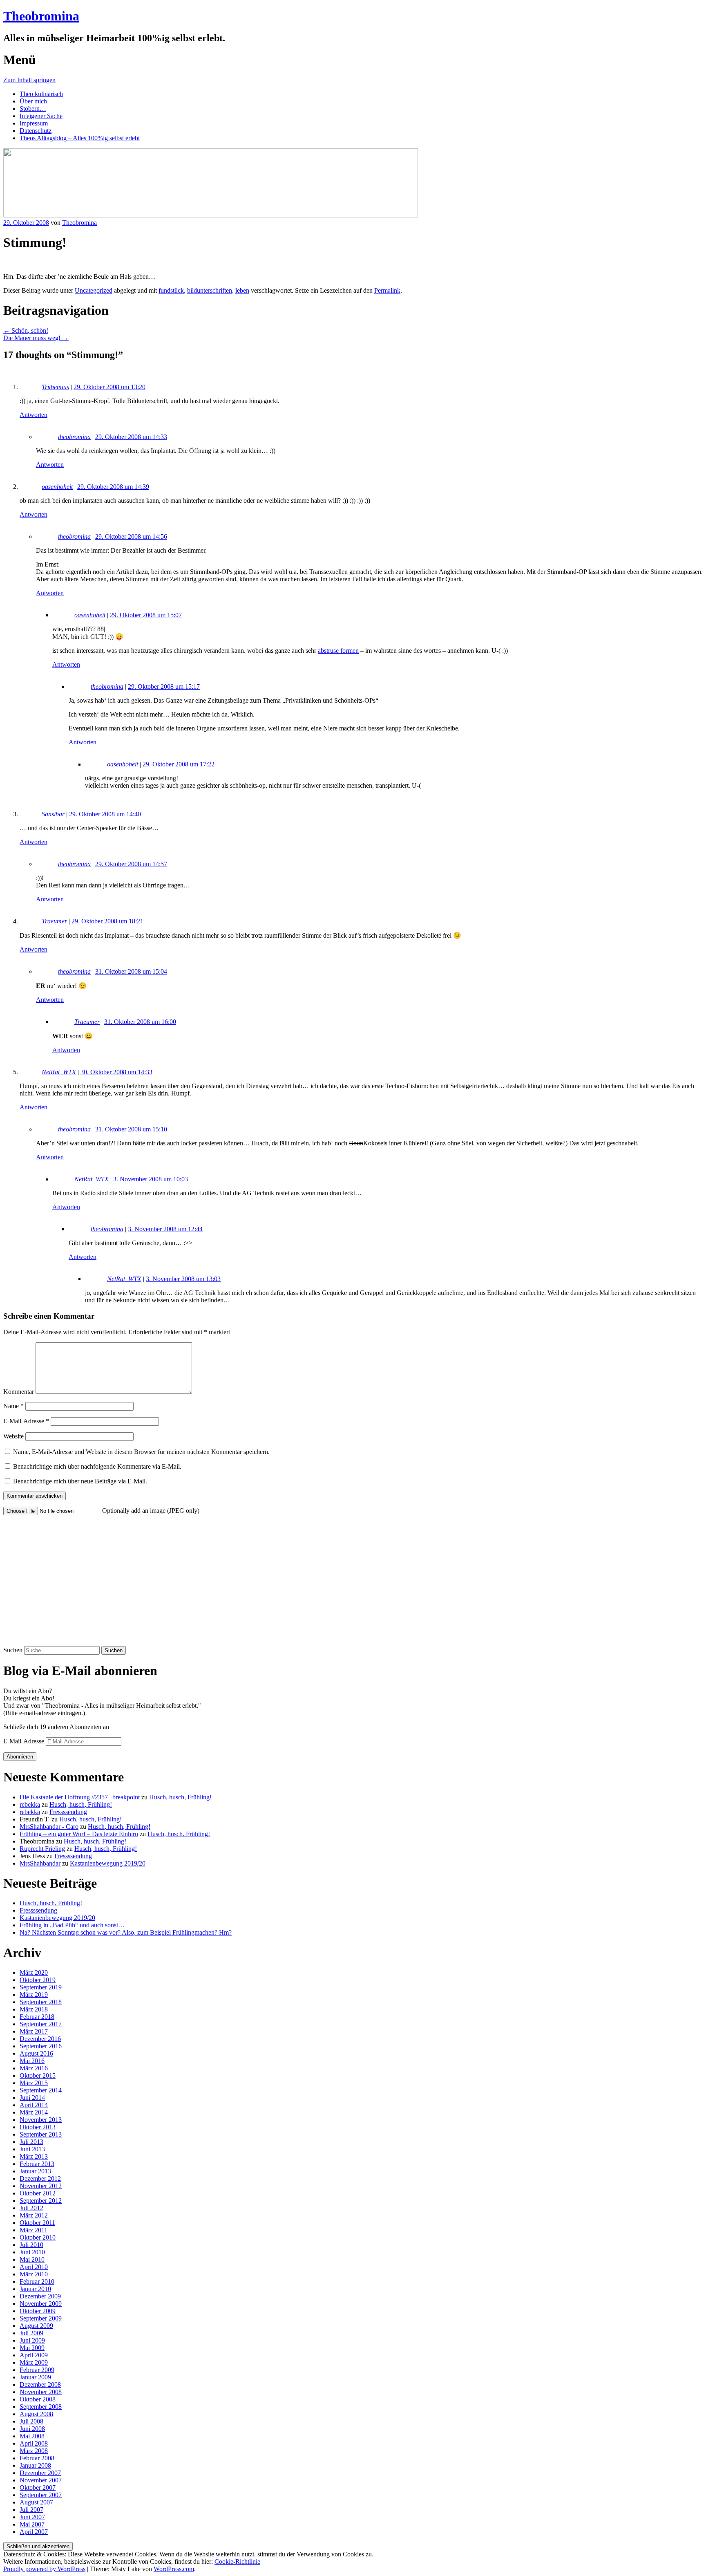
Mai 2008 (32, 2436)
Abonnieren (20, 1757)
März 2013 (34, 2156)
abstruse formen (338, 651)
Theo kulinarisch (41, 94)
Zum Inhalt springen (29, 80)
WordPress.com (174, 2569)
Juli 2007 (31, 2510)
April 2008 (34, 2443)
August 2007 (36, 2502)
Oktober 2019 (38, 1980)
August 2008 (36, 2414)
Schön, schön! (26, 330)
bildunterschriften (210, 290)
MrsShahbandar (40, 1863)
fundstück (171, 290)
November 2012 (41, 2186)
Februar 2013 (37, 2164)
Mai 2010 (32, 2259)
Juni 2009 (32, 2340)
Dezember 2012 (40, 2178)
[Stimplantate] (6, 263)
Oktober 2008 (38, 2399)
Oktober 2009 (38, 2311)
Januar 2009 (35, 2377)
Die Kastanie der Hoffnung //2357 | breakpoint (80, 1797)
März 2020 (34, 1972)
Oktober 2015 (38, 2075)
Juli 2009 (31, 2333)
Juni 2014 (32, 2098)
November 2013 (41, 2120)
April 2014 (34, 2105)
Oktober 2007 (38, 2488)
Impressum (34, 123)
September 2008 (41, 2407)
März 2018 (34, 2009)
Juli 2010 (31, 2245)
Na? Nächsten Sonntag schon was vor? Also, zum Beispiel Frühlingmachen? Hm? (126, 1932)
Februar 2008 (37, 2458)
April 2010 (34, 2267)
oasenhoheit (57, 487)
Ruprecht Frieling (42, 1849)
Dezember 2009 (40, 2296)
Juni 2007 (32, 2517)
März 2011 (34, 2230)
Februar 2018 (37, 2017)
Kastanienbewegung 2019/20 (108, 1863)
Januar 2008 (35, 2465)
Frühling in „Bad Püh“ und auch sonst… (72, 1925)
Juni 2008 (32, 2429)
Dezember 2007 (40, 2473)
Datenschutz (36, 131)
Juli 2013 (31, 2142)
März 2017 (34, 2031)
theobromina (74, 437)
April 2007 (34, 2532)
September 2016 (41, 2046)
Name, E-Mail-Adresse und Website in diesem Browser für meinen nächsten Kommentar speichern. (141, 1452)
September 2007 (41, 2495)
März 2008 (34, 2451)
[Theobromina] (211, 215)
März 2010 (34, 2274)
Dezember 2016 (40, 2039)
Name (13, 1406)
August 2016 (36, 2053)
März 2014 (34, 2112)
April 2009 (34, 2355)
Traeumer (54, 921)
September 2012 (41, 2201)
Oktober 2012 (38, 2193)
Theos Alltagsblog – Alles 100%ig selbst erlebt (80, 138)
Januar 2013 (35, 2171)
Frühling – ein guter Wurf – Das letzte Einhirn (79, 1834)
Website (13, 1436)
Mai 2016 (32, 2061)
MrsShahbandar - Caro (49, 1827)
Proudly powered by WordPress (44, 2569)
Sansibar (53, 814)
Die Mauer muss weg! (36, 338)
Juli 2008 (31, 2421)
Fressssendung (68, 1812)
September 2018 (41, 2002)
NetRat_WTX (59, 1072)
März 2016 (34, 2068)
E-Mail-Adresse (26, 1421)
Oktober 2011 (37, 2223)
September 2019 (41, 1987)
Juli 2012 (31, 2208)
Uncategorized (94, 290)
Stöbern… (33, 109)
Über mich (33, 101)
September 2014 (41, 2090)
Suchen (13, 1650)
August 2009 (36, 2326)
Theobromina (41, 16)
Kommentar (19, 1392)
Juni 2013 (32, 2149)
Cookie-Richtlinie (237, 2561)
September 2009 (41, 2318)
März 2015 (34, 2083)
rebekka (30, 1804)
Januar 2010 (35, 2289)
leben (242, 290)
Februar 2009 (37, 2370)
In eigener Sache (41, 116)
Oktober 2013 (38, 2127)
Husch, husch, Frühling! (180, 1797)
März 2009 (34, 2362)
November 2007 (41, 2480)
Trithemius (55, 387)
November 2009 (41, 2304)
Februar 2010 (37, 2281)
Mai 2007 (32, 2524)
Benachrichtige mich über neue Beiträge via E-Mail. (80, 1481)
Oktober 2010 (38, 2237)
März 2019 (34, 1995)
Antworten (34, 415)
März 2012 (34, 2215)
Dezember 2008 (40, 2384)
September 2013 (41, 2134)
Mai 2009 (32, 2348)
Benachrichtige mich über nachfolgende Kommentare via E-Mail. (97, 1466)
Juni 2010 (32, 2252)
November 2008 (41, 2392)
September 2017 (41, 2024)
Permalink (387, 290)
